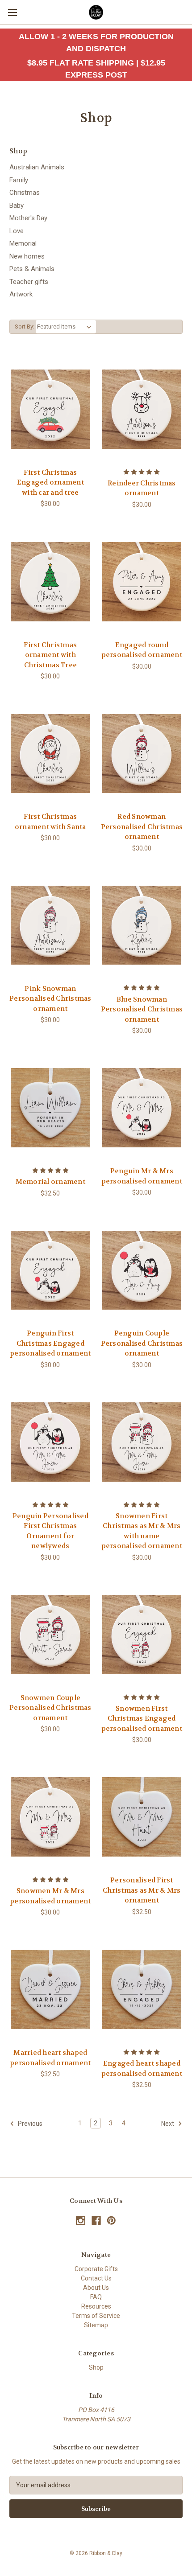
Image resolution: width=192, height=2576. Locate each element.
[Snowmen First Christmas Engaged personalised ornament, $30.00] (142, 1635)
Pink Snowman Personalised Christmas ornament (50, 999)
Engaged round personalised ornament (142, 650)
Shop (96, 2367)
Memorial (23, 243)
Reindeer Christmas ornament (142, 488)
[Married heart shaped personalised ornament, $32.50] (50, 1989)
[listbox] (66, 327)
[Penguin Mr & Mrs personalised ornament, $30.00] (142, 1108)
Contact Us (96, 2278)
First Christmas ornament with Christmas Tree (50, 655)
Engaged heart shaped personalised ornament (142, 2069)
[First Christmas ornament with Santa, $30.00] (50, 753)
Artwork (21, 294)
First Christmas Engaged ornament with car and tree (50, 483)
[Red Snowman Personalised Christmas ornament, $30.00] (142, 753)
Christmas (25, 193)
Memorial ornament (50, 1182)
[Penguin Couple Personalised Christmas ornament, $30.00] (142, 1270)
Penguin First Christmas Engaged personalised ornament (50, 1343)
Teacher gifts (29, 282)
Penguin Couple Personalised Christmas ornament (142, 1343)
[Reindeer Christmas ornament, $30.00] (142, 409)
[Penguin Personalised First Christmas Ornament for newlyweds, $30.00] (50, 1442)
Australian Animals (37, 167)
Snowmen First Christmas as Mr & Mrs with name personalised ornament (142, 1531)
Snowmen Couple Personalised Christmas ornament (50, 1708)
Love (17, 231)
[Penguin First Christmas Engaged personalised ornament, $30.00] (50, 1270)
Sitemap (96, 2325)
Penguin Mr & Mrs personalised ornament (142, 1176)
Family (19, 180)
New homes (27, 256)
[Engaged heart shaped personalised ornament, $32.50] (142, 1989)
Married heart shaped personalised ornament (50, 2058)
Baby (17, 205)
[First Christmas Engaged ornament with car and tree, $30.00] (50, 409)
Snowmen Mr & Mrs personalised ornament (50, 1896)
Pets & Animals (32, 269)
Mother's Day (28, 218)
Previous (29, 2124)
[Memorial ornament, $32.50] (50, 1108)
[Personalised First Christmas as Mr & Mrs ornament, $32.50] (142, 1817)
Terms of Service (96, 2316)
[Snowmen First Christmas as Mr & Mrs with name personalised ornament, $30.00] (142, 1442)
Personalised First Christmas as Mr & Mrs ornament (142, 1890)
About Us (96, 2288)
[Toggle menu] (12, 12)
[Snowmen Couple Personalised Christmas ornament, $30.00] (50, 1635)
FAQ (96, 2297)
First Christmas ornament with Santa (50, 822)
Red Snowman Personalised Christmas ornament (142, 827)
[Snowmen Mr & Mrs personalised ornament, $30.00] (50, 1817)
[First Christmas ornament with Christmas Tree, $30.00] (50, 582)
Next (168, 2124)
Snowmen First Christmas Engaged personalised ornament (142, 1719)
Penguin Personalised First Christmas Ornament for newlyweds (50, 1531)
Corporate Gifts (96, 2269)
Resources (96, 2306)
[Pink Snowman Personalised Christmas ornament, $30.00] (50, 925)
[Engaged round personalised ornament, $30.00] (142, 582)
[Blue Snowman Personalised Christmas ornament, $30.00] (142, 925)
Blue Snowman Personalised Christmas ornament (142, 1009)
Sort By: (25, 327)
